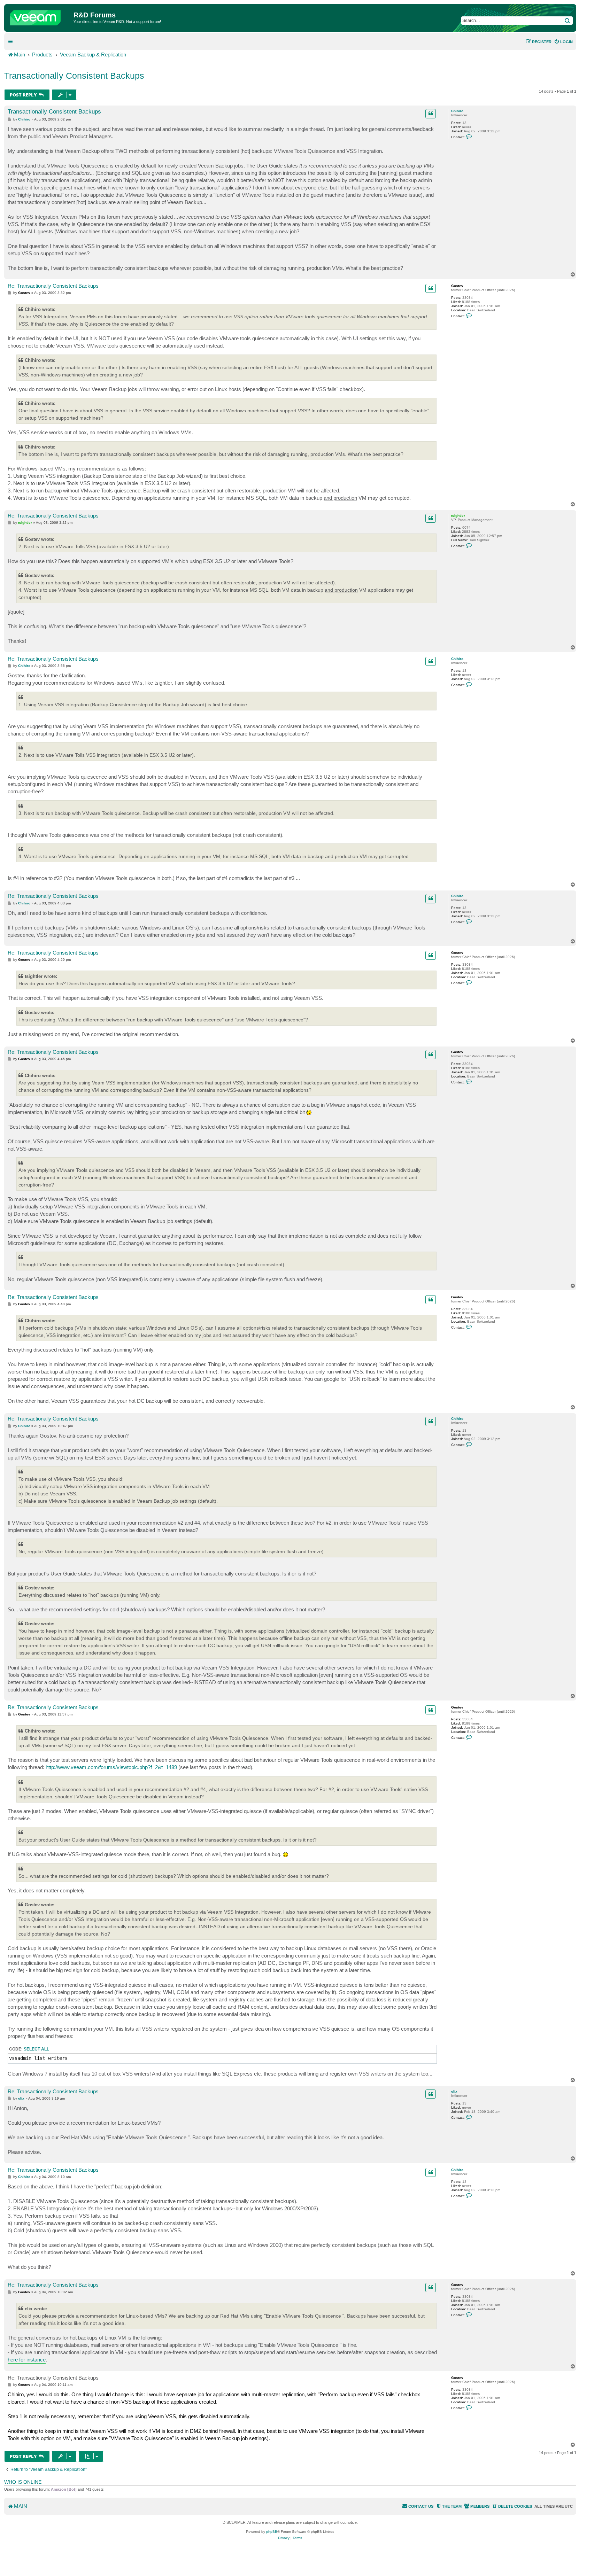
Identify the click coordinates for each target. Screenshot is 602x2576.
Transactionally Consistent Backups (74, 76)
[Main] (40, 16)
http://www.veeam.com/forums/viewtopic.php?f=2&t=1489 (111, 1767)
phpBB (272, 2532)
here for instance (27, 2360)
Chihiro (457, 111)
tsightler (458, 516)
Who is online (23, 2482)
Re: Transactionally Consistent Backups (53, 286)
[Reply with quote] (431, 114)
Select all (36, 2049)
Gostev (457, 286)
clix (454, 2091)
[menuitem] (563, 42)
